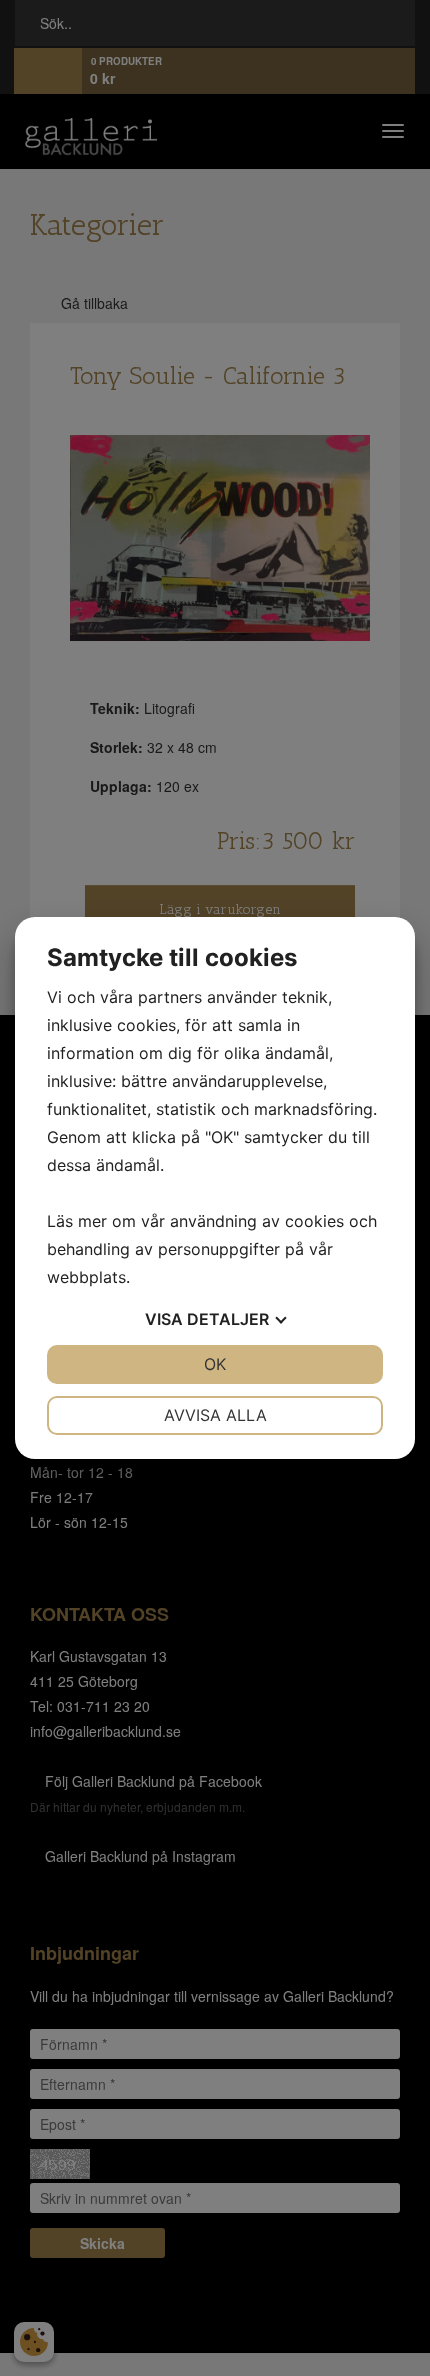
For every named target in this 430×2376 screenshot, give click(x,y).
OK (215, 1364)
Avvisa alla (215, 1415)
